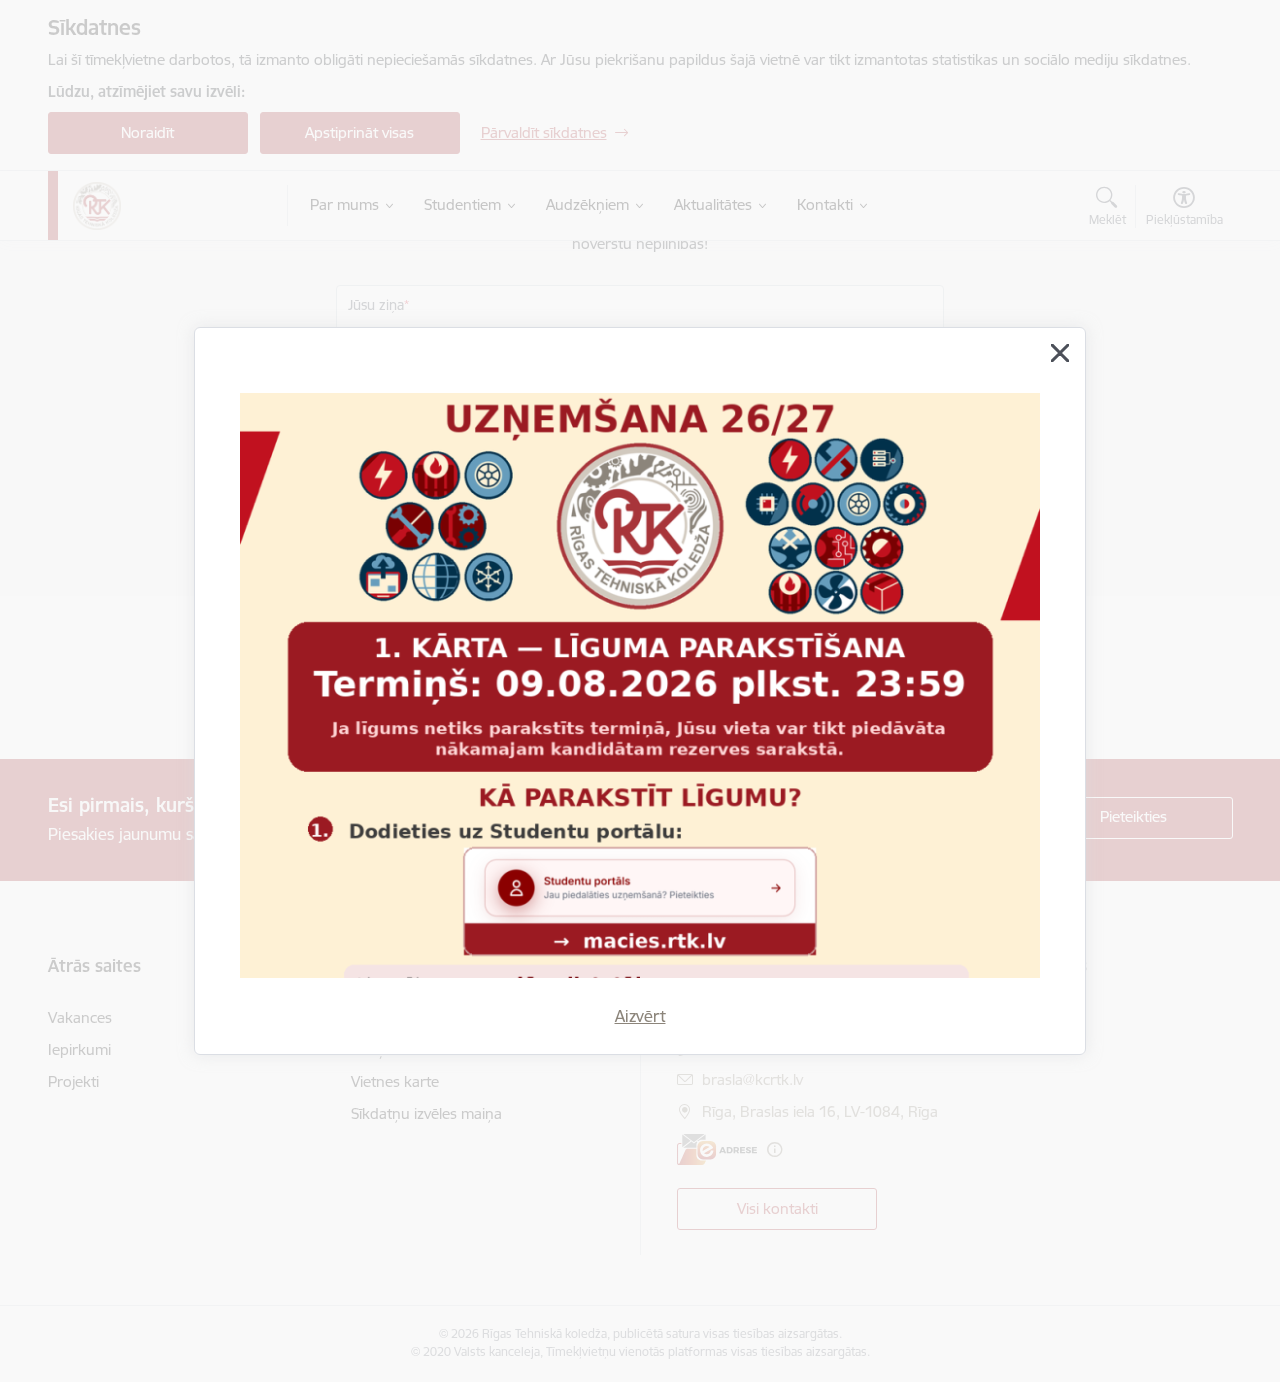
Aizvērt (640, 1016)
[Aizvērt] (1060, 353)
